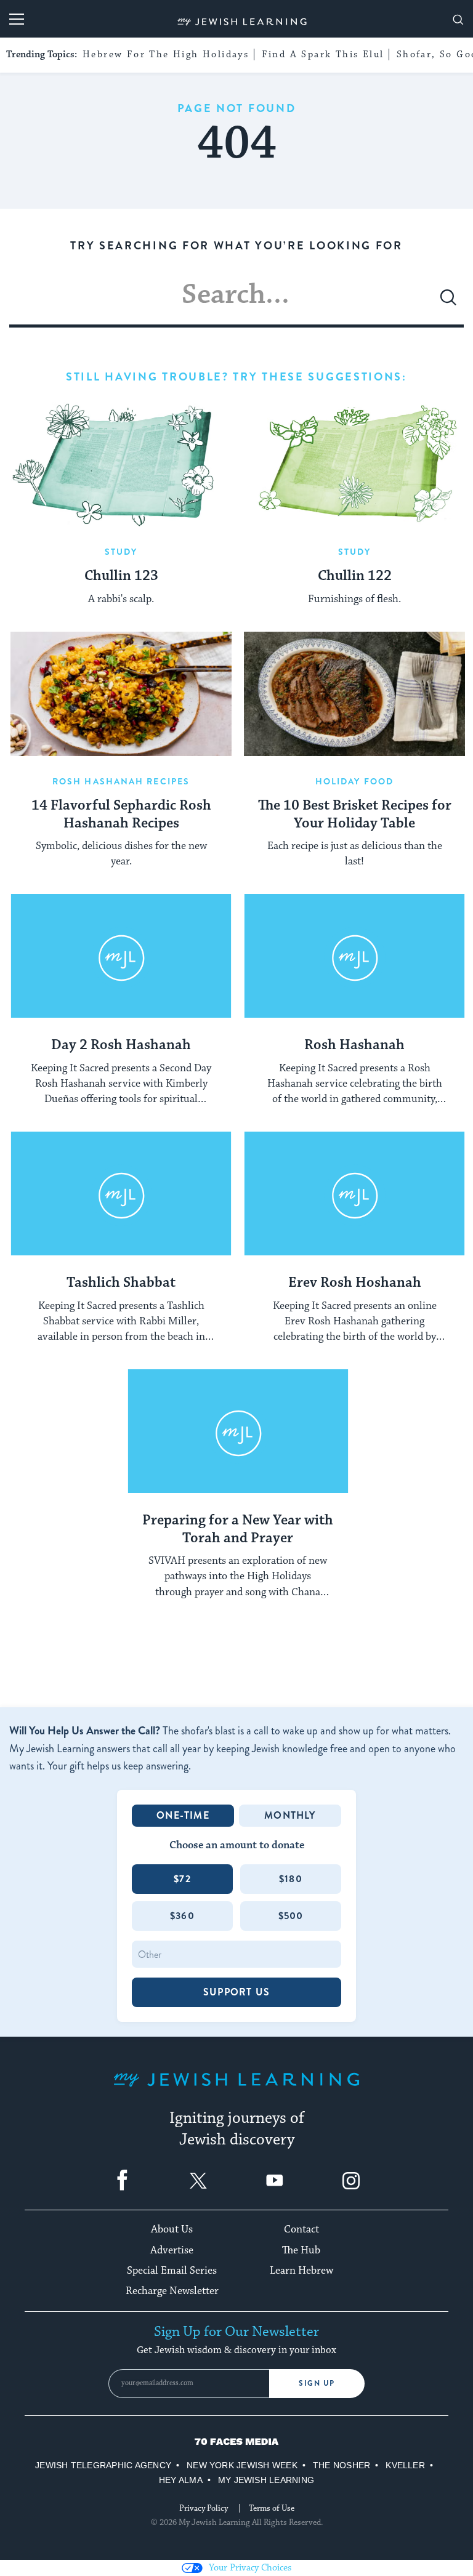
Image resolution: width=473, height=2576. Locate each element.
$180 (291, 1879)
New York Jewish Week (242, 2465)
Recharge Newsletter (172, 2291)
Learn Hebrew (301, 2271)
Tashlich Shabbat (121, 1283)
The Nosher (342, 2465)
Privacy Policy (204, 2508)
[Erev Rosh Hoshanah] (354, 1194)
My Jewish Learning (266, 2480)
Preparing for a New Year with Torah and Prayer (238, 1530)
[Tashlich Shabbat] (121, 1194)
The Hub (301, 2250)
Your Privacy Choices (250, 2568)
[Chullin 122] (354, 464)
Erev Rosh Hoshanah (355, 1283)
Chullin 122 (355, 576)
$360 (182, 1916)
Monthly (290, 1815)
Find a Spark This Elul (323, 54)
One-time (183, 1815)
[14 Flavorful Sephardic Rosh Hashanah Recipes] (121, 694)
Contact (301, 2229)
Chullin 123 (121, 576)
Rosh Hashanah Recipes (121, 781)
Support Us (236, 1992)
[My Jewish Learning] (236, 2089)
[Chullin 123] (121, 464)
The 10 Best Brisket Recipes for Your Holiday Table (355, 815)
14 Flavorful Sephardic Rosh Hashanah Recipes (121, 815)
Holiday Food (354, 781)
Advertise (172, 2250)
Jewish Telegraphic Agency (103, 2465)
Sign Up (317, 2383)
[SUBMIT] (448, 302)
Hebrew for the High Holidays (166, 54)
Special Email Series (172, 2271)
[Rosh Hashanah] (354, 956)
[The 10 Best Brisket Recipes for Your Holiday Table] (354, 694)
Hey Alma (181, 2480)
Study (121, 552)
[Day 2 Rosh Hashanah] (121, 956)
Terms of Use (272, 2508)
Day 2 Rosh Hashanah (121, 1045)
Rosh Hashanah (354, 1045)
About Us (172, 2229)
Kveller (405, 2465)
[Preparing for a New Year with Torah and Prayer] (238, 1431)
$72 (182, 1879)
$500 (291, 1916)
